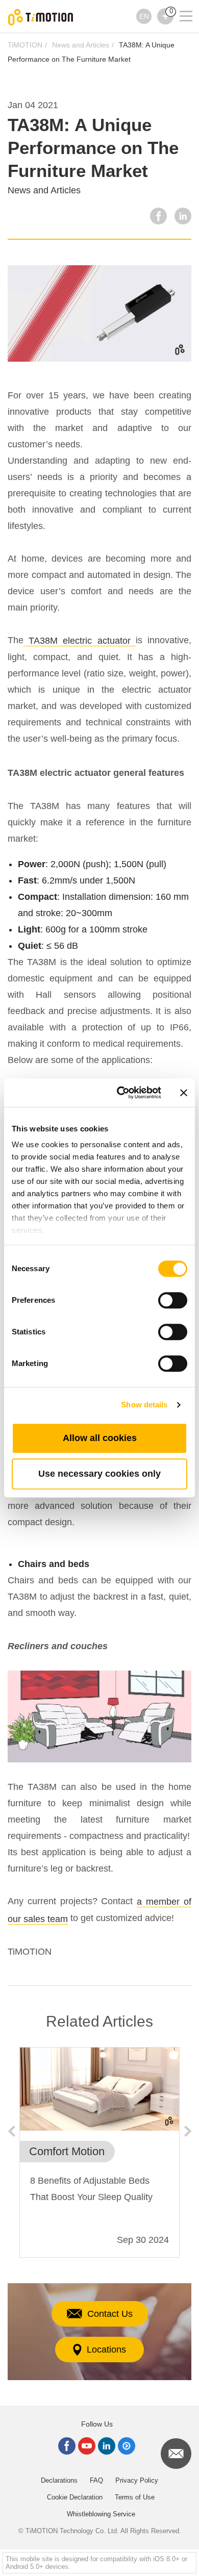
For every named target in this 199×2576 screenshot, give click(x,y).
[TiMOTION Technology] (41, 17)
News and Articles (81, 45)
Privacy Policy (137, 2480)
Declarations (59, 2480)
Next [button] (188, 2131)
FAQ (96, 2480)
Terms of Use (135, 2497)
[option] (99, 2153)
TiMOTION (25, 45)
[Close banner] (184, 1093)
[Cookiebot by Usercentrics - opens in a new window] (121, 1093)
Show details (144, 1405)
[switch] (173, 1300)
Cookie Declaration (75, 2497)
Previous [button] (11, 2131)
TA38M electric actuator (80, 641)
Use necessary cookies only (99, 1474)
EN (144, 16)
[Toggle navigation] (180, 3)
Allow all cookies (100, 1438)
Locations (106, 2350)
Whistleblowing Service (101, 2514)
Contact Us (110, 2314)
